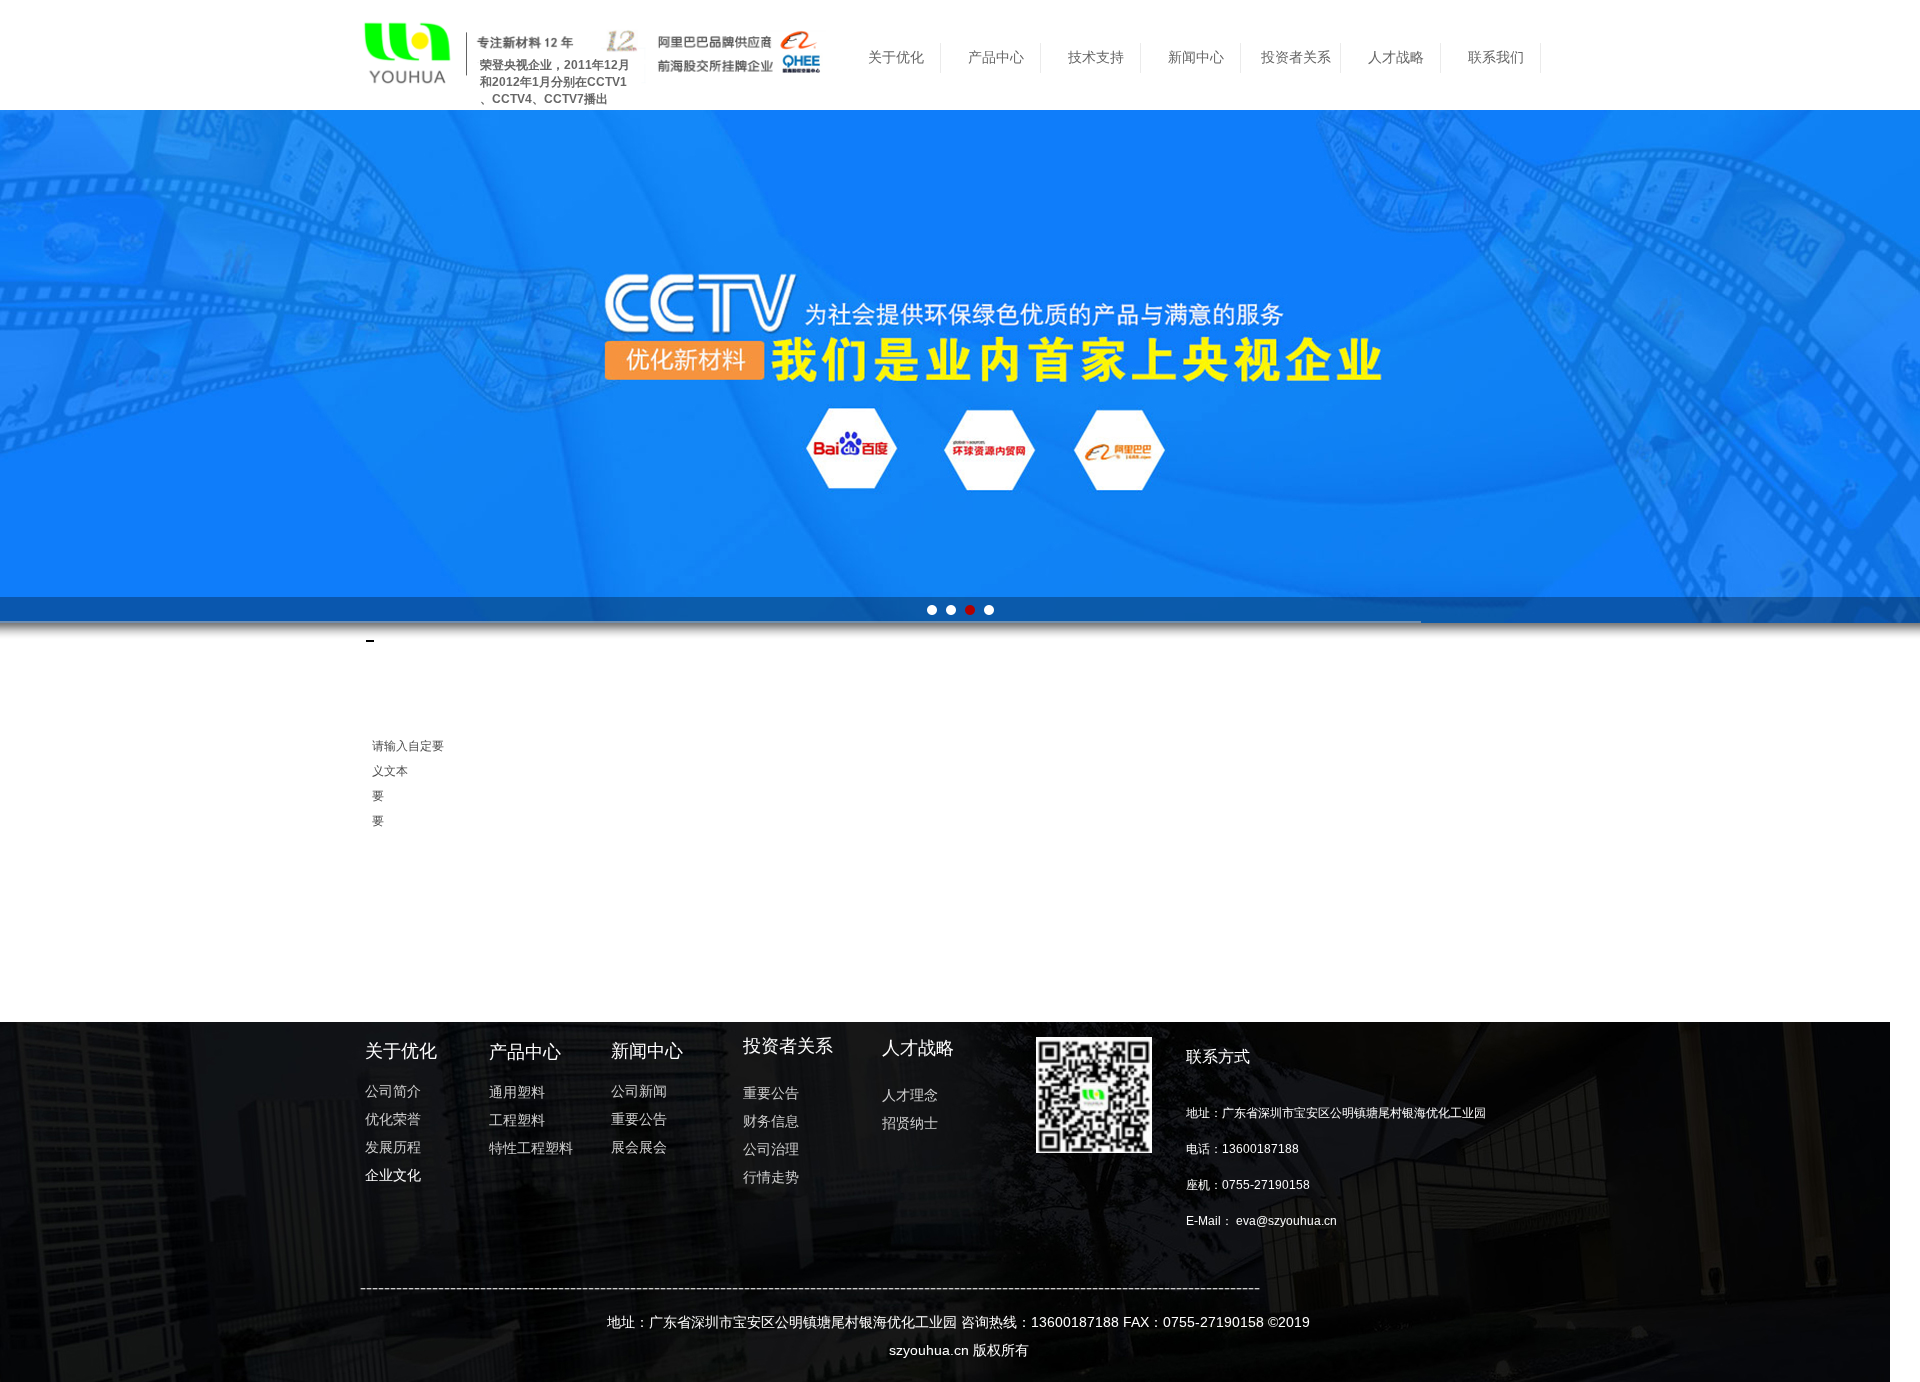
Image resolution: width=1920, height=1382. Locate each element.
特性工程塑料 (371, 641)
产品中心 (996, 57)
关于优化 (896, 57)
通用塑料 (367, 641)
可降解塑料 (373, 641)
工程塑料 (369, 641)
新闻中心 (1196, 57)
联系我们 (1496, 57)
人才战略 (1396, 57)
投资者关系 (1296, 57)
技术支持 (1096, 57)
